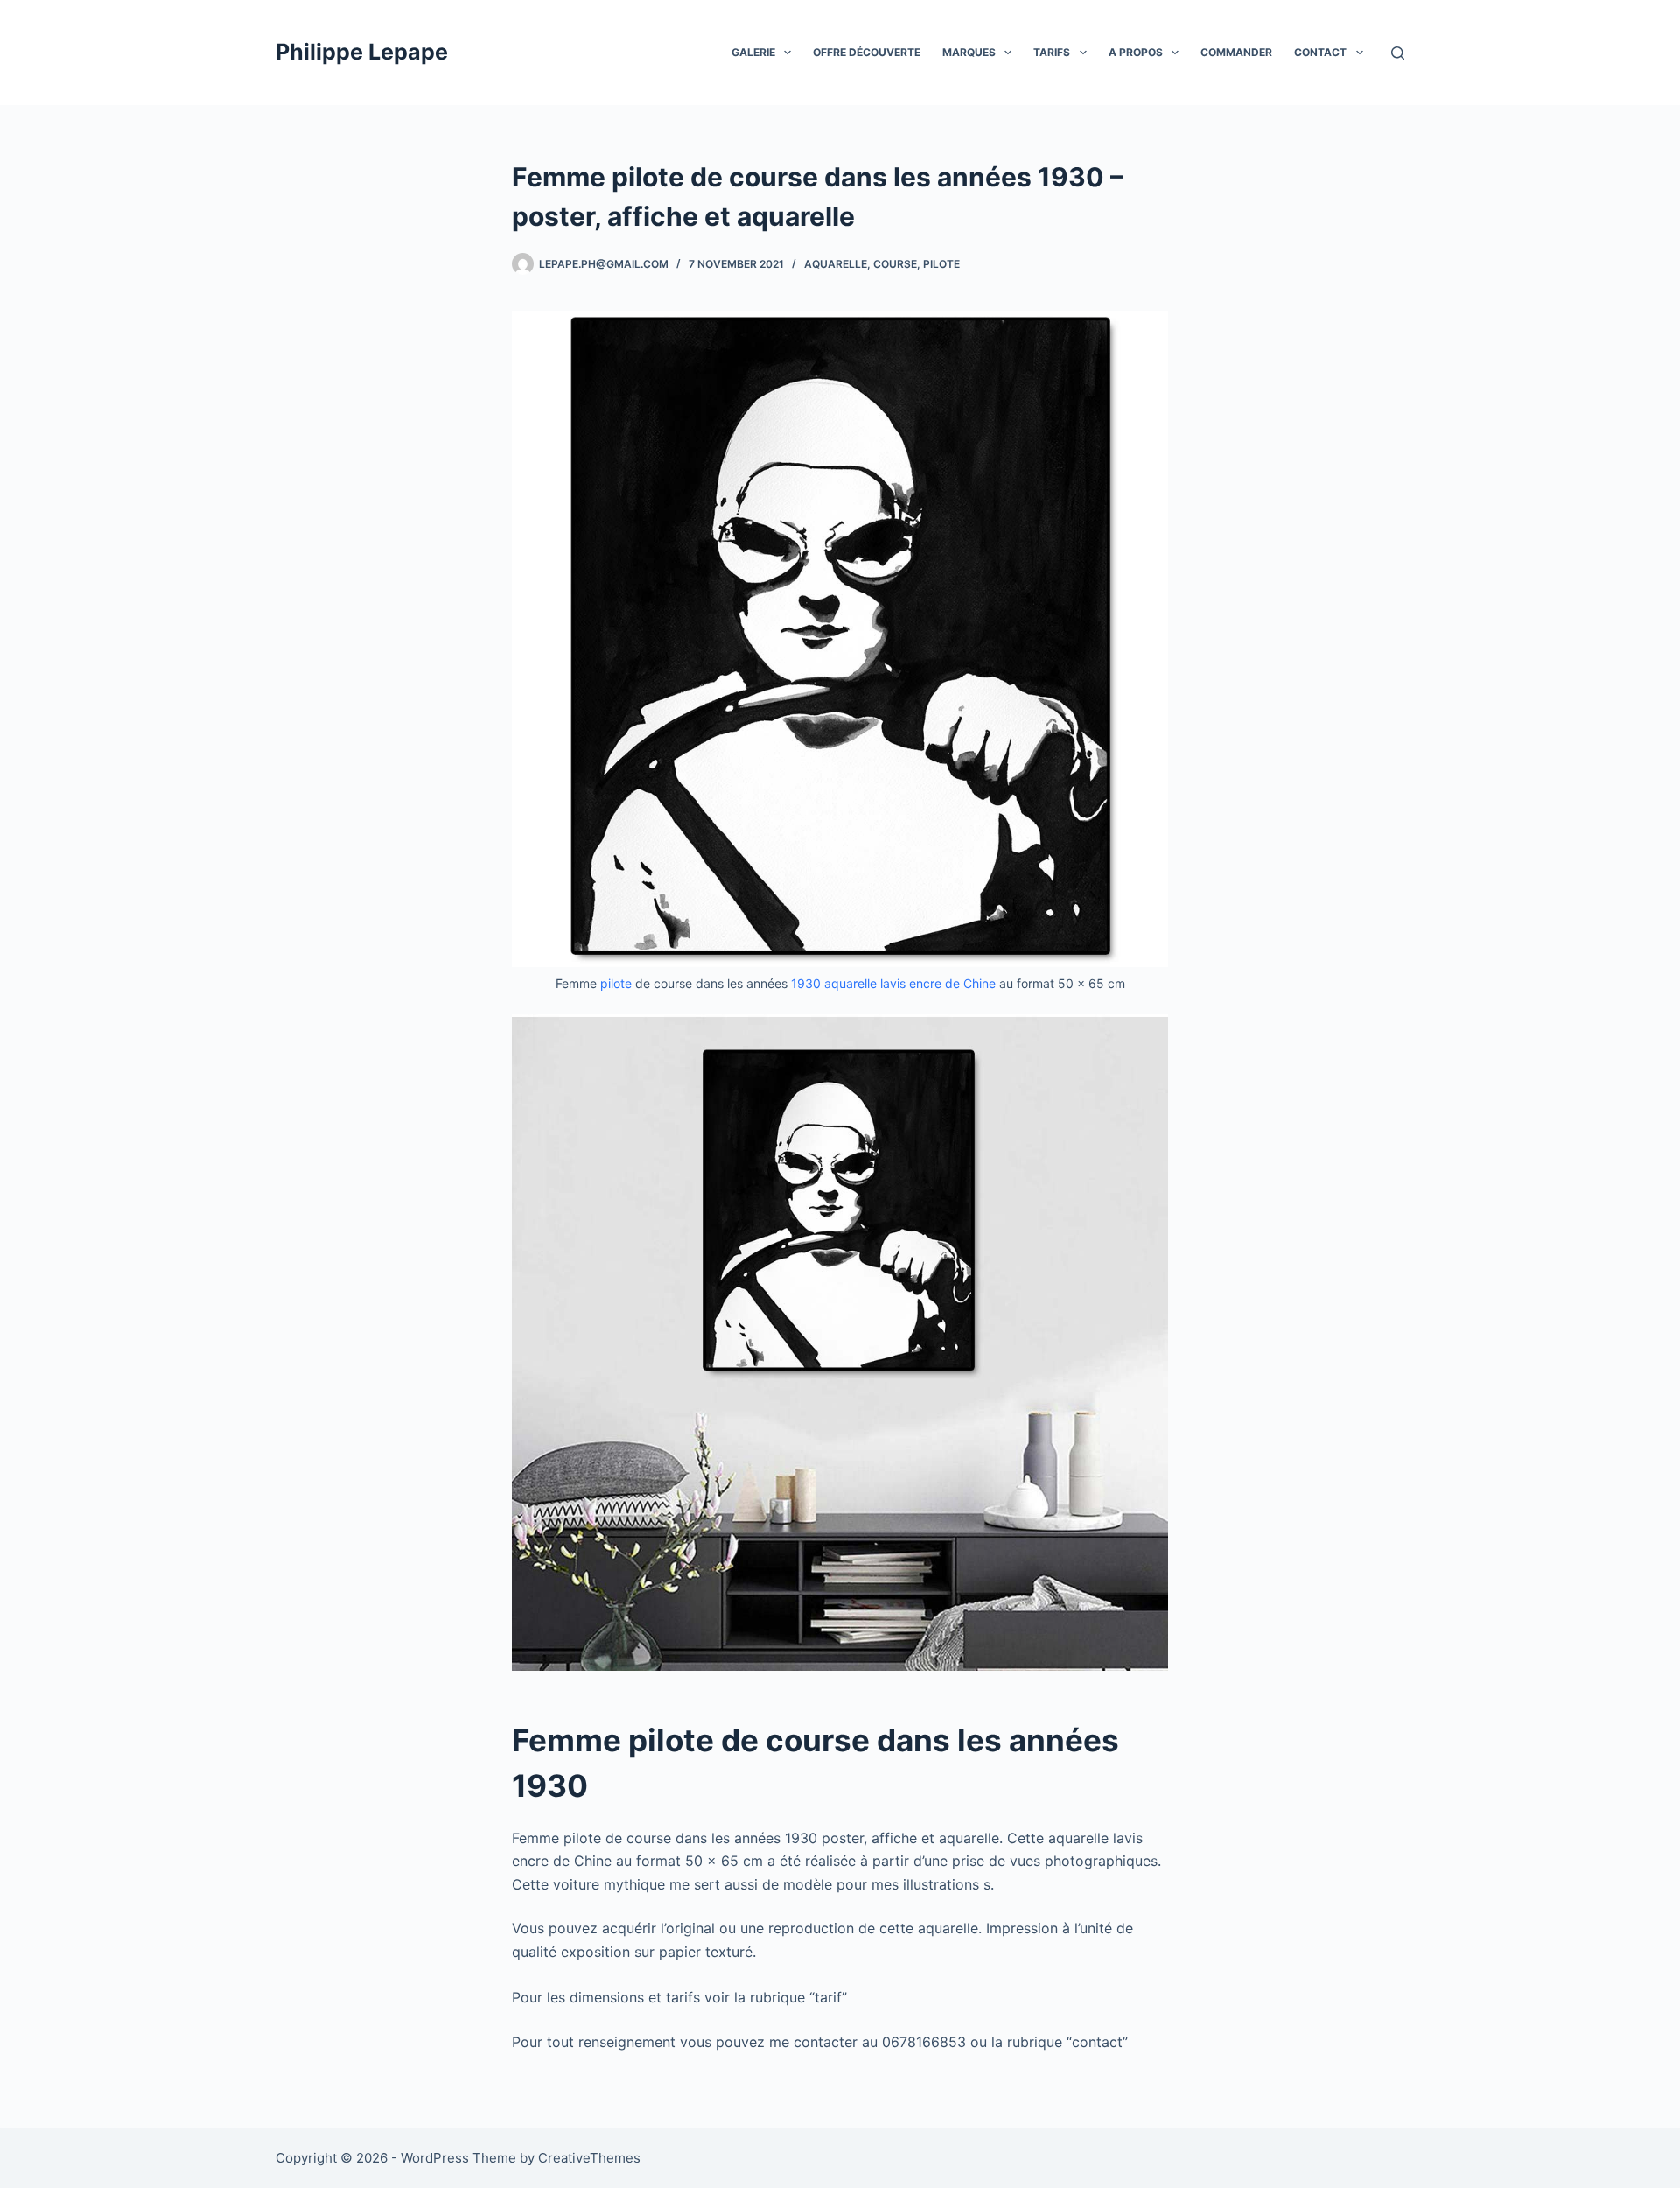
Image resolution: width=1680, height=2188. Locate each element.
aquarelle (850, 983)
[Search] (1398, 53)
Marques (969, 52)
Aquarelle (836, 264)
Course (895, 264)
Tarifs (1052, 52)
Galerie (753, 52)
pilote (941, 264)
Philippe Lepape (362, 52)
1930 (806, 983)
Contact (1320, 52)
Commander (1236, 52)
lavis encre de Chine (938, 983)
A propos (1136, 52)
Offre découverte (867, 52)
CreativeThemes (589, 2158)
